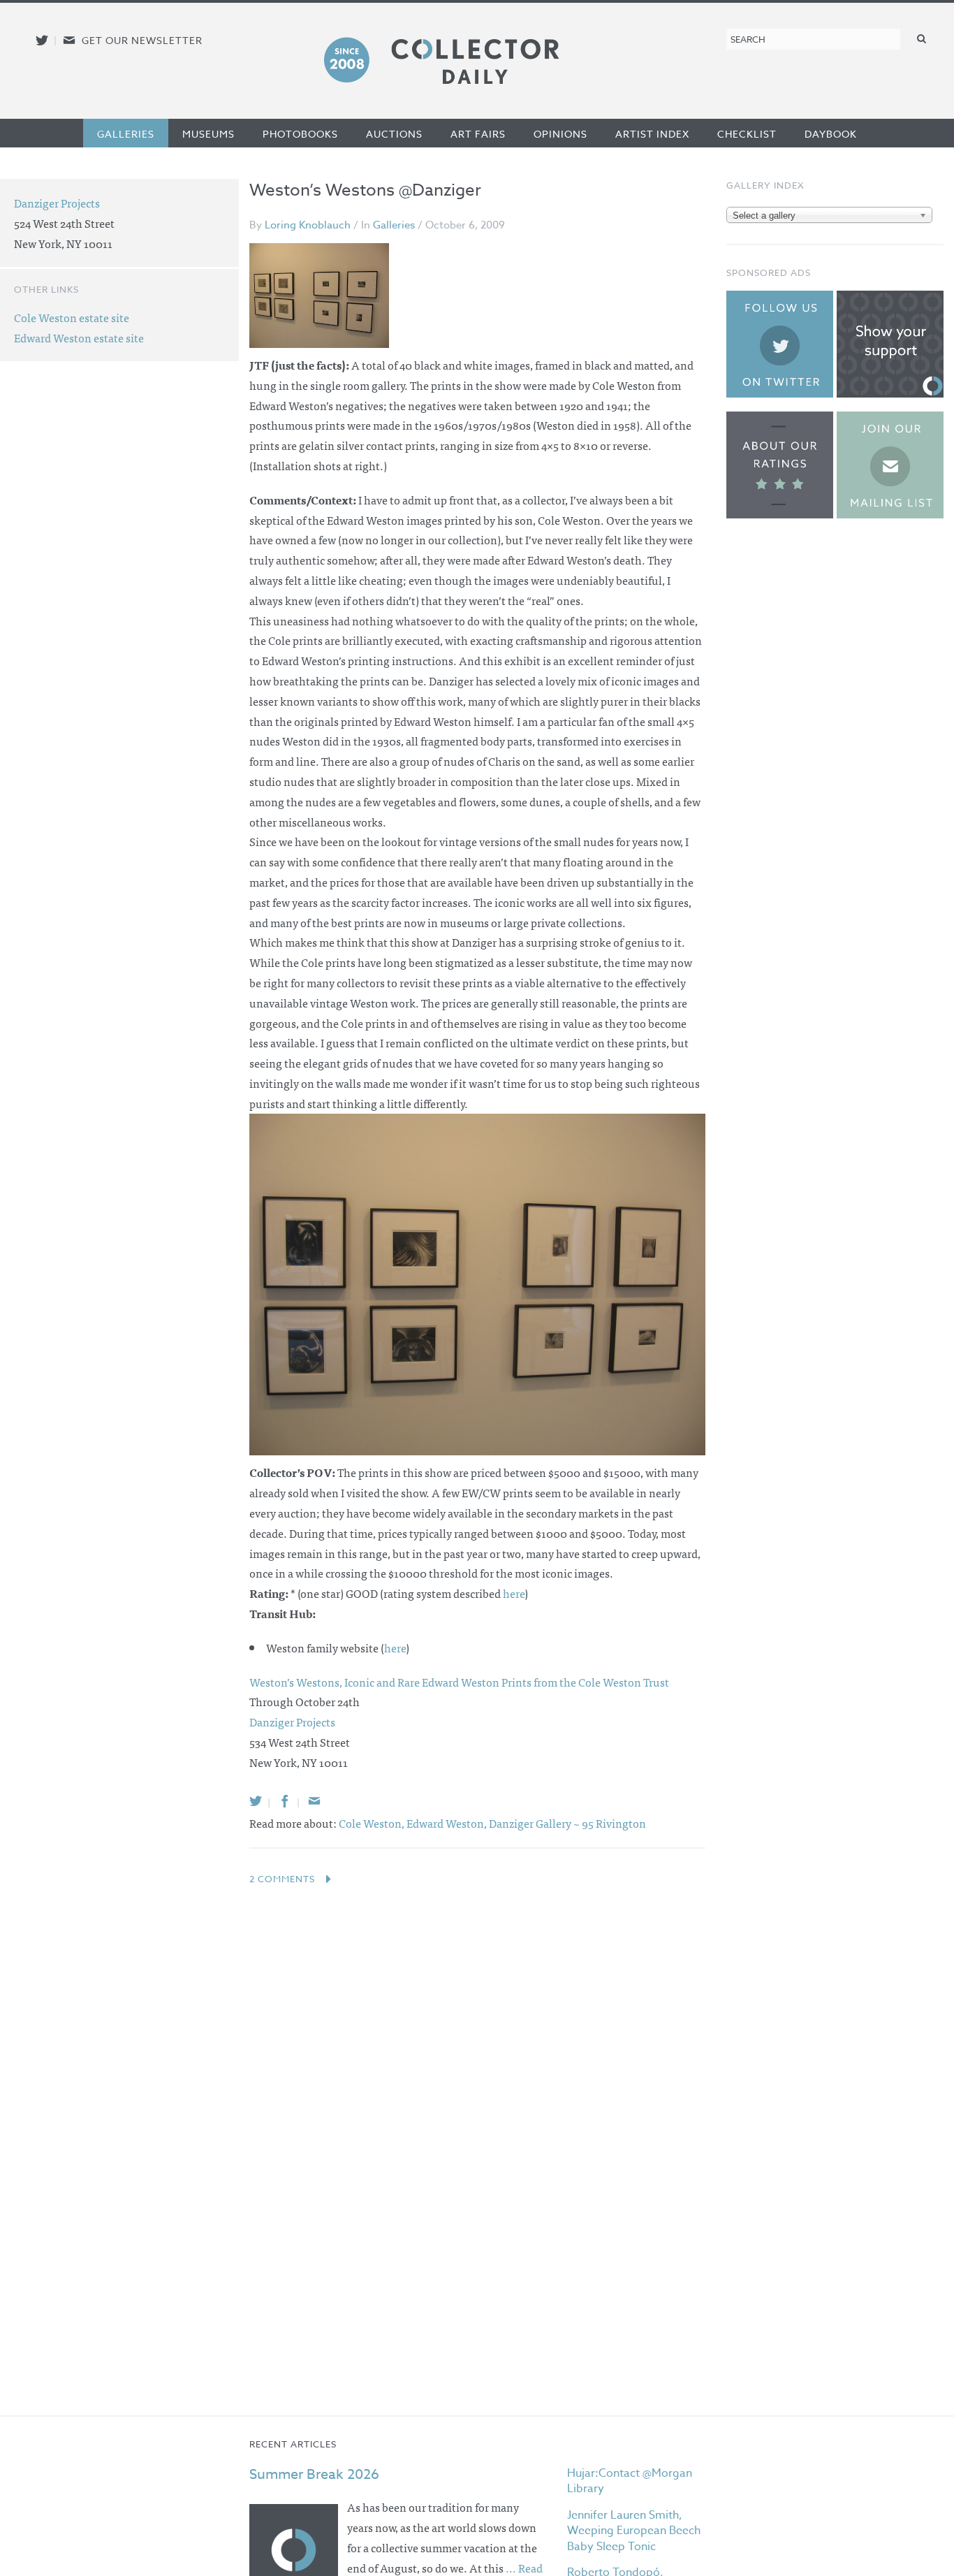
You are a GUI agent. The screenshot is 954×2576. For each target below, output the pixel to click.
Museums (208, 134)
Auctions (394, 134)
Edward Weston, (448, 1823)
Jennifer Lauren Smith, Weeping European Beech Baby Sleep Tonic (634, 2531)
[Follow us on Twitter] (42, 40)
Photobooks (300, 134)
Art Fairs (478, 134)
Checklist (747, 134)
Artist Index (652, 134)
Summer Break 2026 (314, 2474)
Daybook (831, 134)
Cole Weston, (373, 1823)
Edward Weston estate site (79, 337)
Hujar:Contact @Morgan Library (630, 2481)
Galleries (126, 134)
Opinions (560, 134)
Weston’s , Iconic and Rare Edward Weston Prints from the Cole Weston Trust (459, 1682)
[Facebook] (285, 1801)
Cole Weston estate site (72, 317)
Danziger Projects (57, 203)
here (514, 1593)
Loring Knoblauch (308, 225)
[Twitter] (256, 1801)
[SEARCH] (922, 38)
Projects (292, 1722)
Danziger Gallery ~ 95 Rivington (567, 1823)
